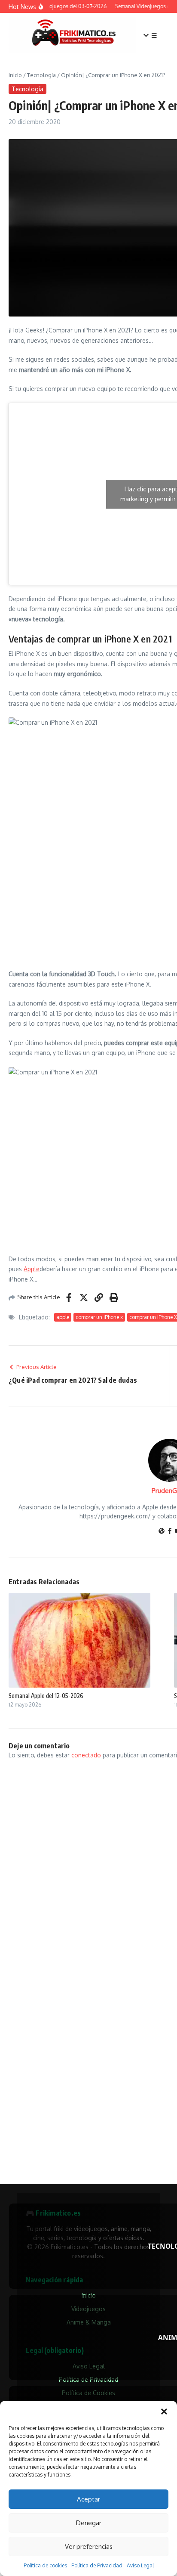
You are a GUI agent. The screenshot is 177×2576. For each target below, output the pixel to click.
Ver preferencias (89, 2547)
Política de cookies (45, 2565)
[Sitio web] (162, 1532)
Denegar (89, 2523)
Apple (32, 1269)
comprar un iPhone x (99, 1317)
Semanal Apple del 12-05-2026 (46, 1696)
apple (63, 1317)
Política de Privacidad (97, 2565)
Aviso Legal (140, 2565)
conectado (86, 1755)
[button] (164, 2412)
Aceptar (88, 2499)
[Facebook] (170, 1532)
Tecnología (41, 75)
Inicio (15, 75)
